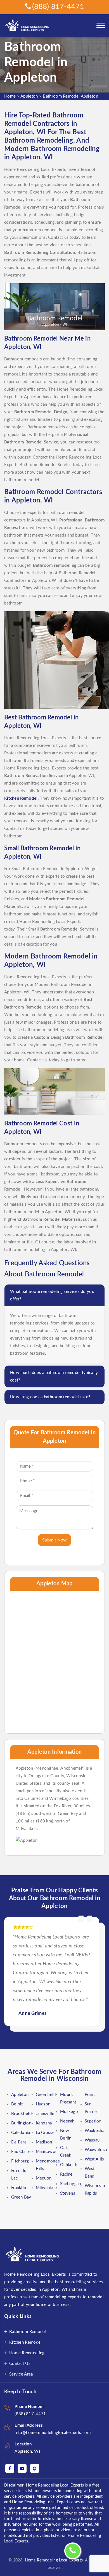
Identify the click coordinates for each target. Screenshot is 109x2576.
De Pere (19, 2142)
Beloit (17, 2104)
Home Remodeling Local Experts (53, 2560)
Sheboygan (71, 2184)
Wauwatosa (96, 2150)
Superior (93, 2121)
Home (10, 96)
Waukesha (94, 2131)
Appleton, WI (27, 2451)
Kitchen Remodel (26, 2342)
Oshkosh (69, 2165)
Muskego (69, 2112)
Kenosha (44, 2123)
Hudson (43, 2104)
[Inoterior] (28, 26)
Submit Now (54, 1540)
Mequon (44, 2178)
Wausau (92, 2140)
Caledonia (21, 2133)
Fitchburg (20, 2161)
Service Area (21, 2374)
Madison (44, 2142)
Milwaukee (46, 2188)
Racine (66, 2174)
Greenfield (46, 2095)
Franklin (19, 2188)
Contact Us (20, 2364)
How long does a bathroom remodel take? (50, 1397)
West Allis (94, 2159)
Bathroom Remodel (28, 2332)
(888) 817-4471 (58, 7)
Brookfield (21, 2114)
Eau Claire (21, 2152)
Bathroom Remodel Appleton (70, 96)
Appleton (29, 96)
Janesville (45, 2114)
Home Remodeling (27, 2353)
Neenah (67, 2121)
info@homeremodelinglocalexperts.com (53, 2433)
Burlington (21, 2123)
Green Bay (21, 2197)
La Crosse (45, 2133)
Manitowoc (47, 2152)
